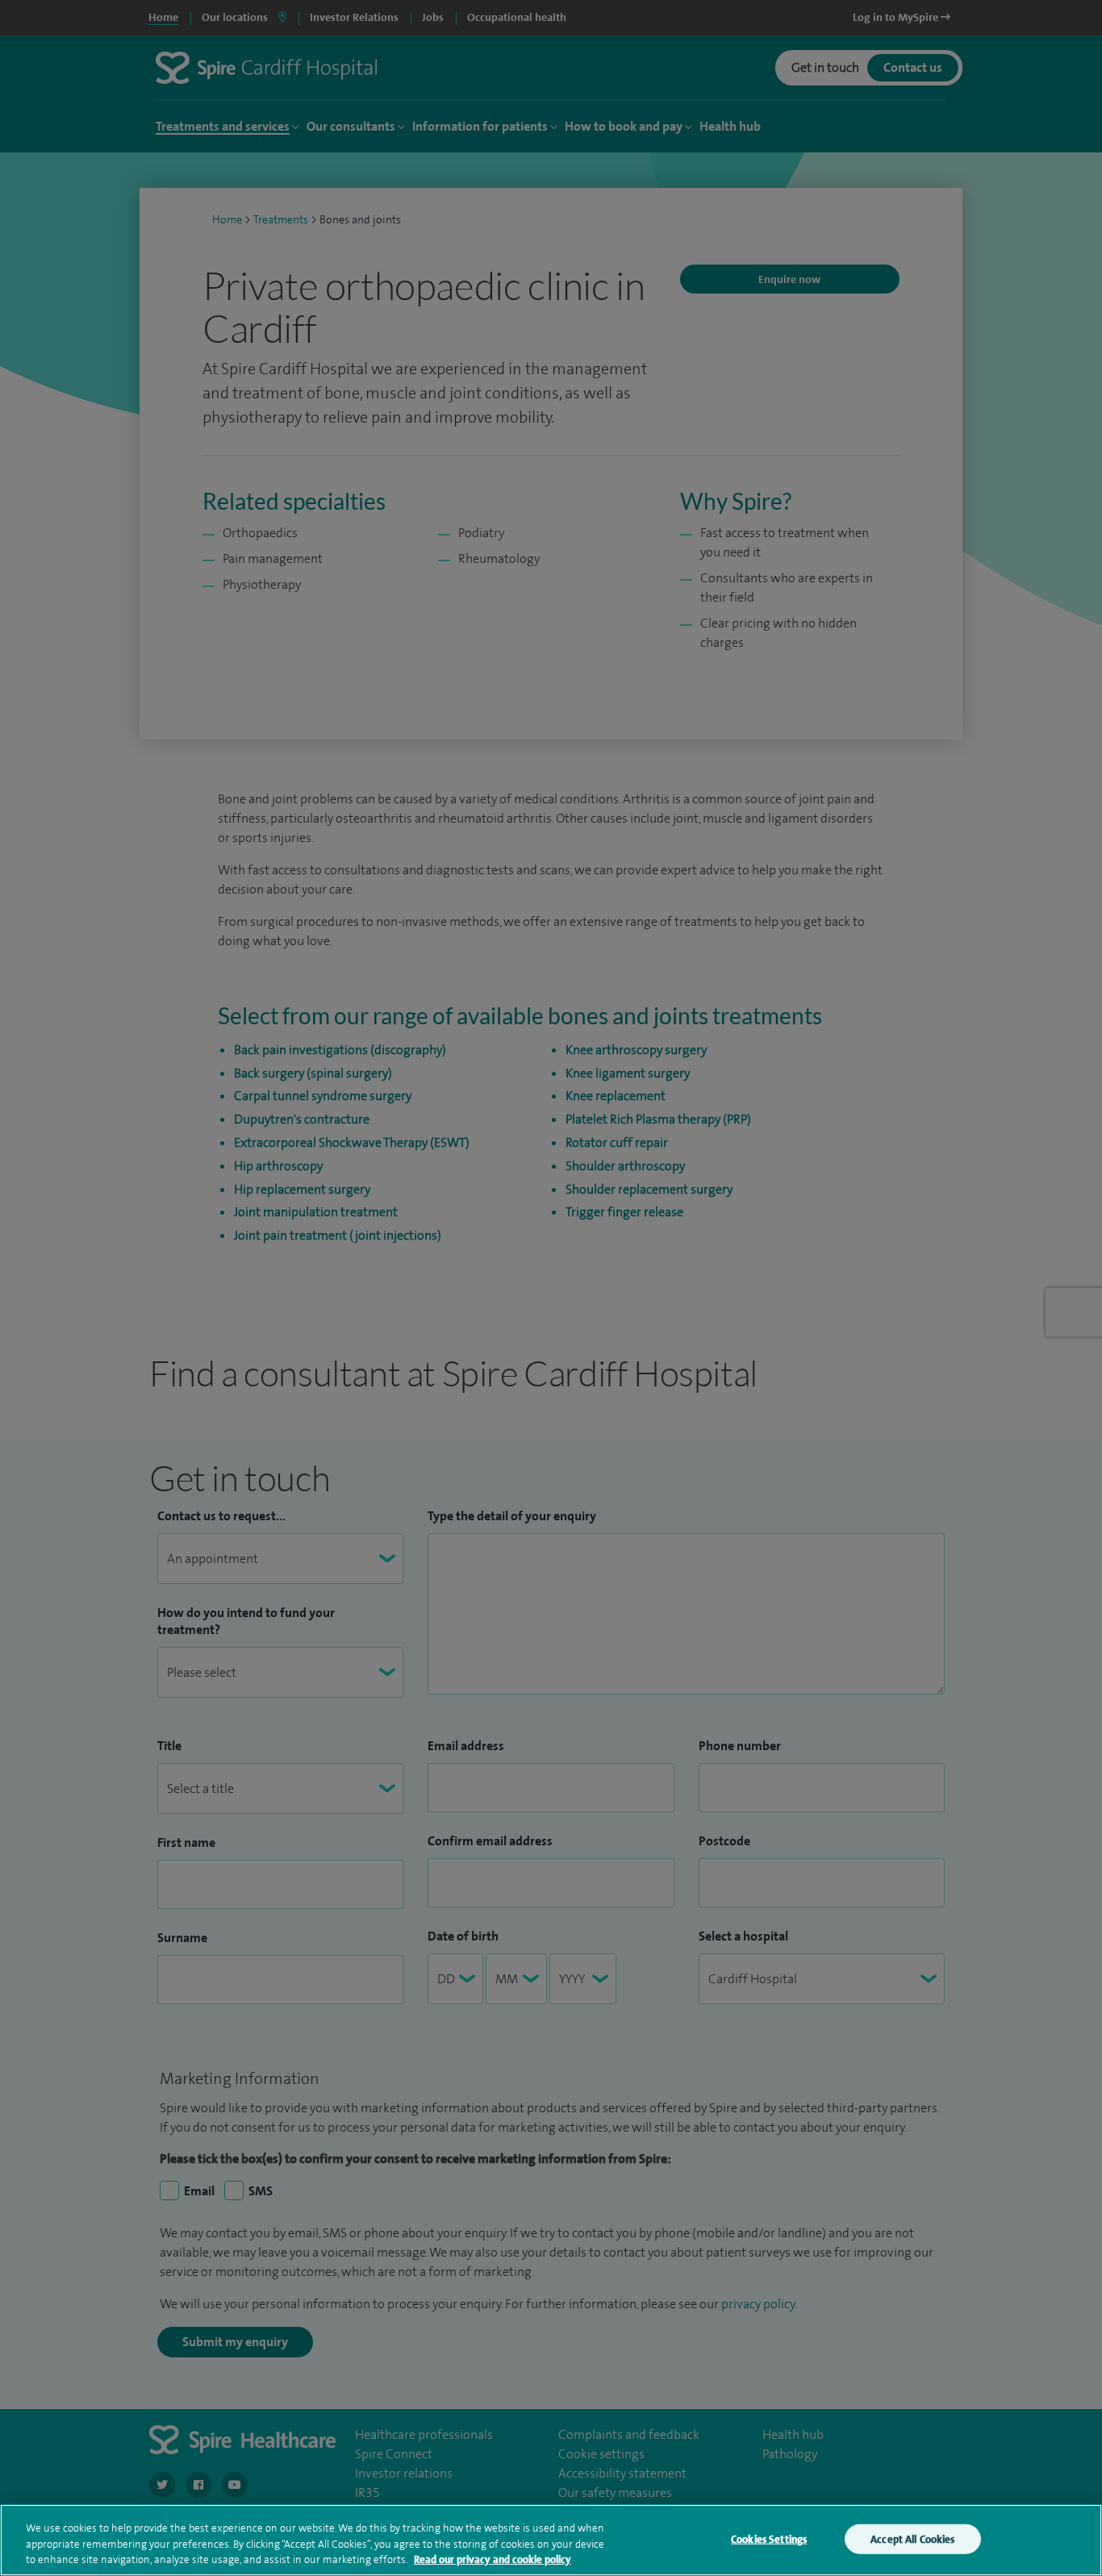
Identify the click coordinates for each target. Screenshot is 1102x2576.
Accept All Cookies (912, 2538)
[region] (551, 2540)
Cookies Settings (769, 2538)
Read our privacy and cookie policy (493, 2559)
